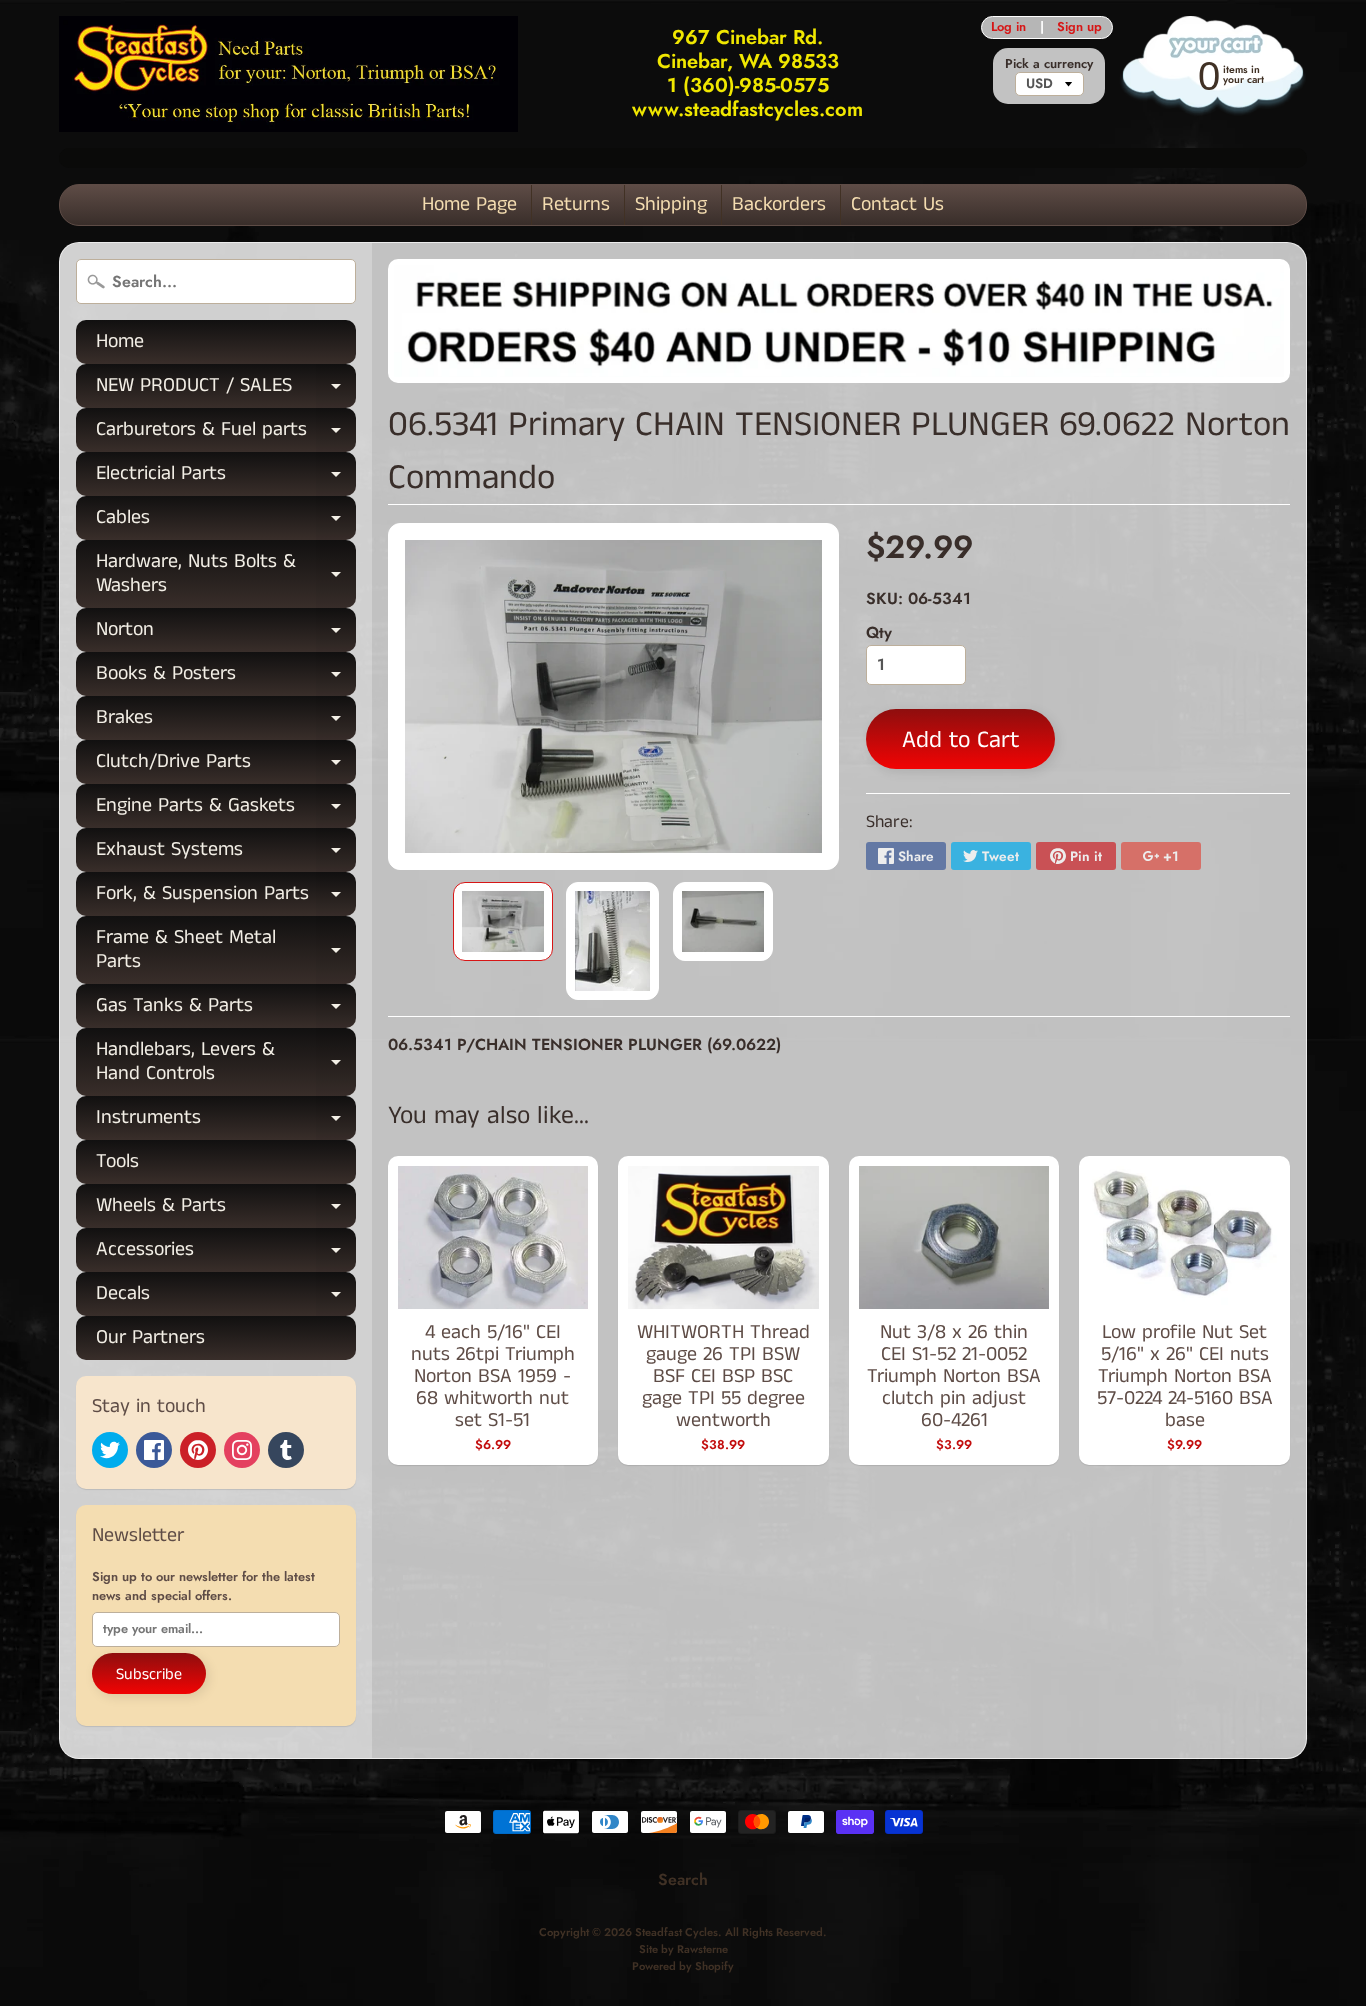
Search (683, 1879)
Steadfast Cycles (676, 1932)
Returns (576, 204)
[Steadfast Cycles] (288, 73)
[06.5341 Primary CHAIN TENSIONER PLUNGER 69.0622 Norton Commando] (503, 922)
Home (120, 341)
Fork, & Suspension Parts (226, 897)
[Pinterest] (198, 1450)
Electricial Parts (226, 477)
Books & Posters (226, 677)
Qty (879, 632)
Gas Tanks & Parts (226, 1009)
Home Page (469, 204)
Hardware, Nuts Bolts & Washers (226, 575)
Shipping (671, 204)
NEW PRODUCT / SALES (226, 389)
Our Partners (150, 1337)
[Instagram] (242, 1450)
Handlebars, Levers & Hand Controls (226, 1063)
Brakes (226, 721)
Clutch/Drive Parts (226, 765)
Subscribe (149, 1674)
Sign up (1079, 27)
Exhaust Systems (226, 853)
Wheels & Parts (226, 1209)
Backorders (779, 204)
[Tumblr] (286, 1450)
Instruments (226, 1121)
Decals (226, 1297)
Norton (226, 633)
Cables (226, 521)
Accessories (226, 1253)
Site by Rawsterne (683, 1949)
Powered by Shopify (683, 1966)
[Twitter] (110, 1450)
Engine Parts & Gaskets (226, 809)
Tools (117, 1161)
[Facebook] (154, 1450)
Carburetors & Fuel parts (226, 433)
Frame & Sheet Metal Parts (226, 951)
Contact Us (897, 204)
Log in (1008, 27)
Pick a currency (1049, 63)
